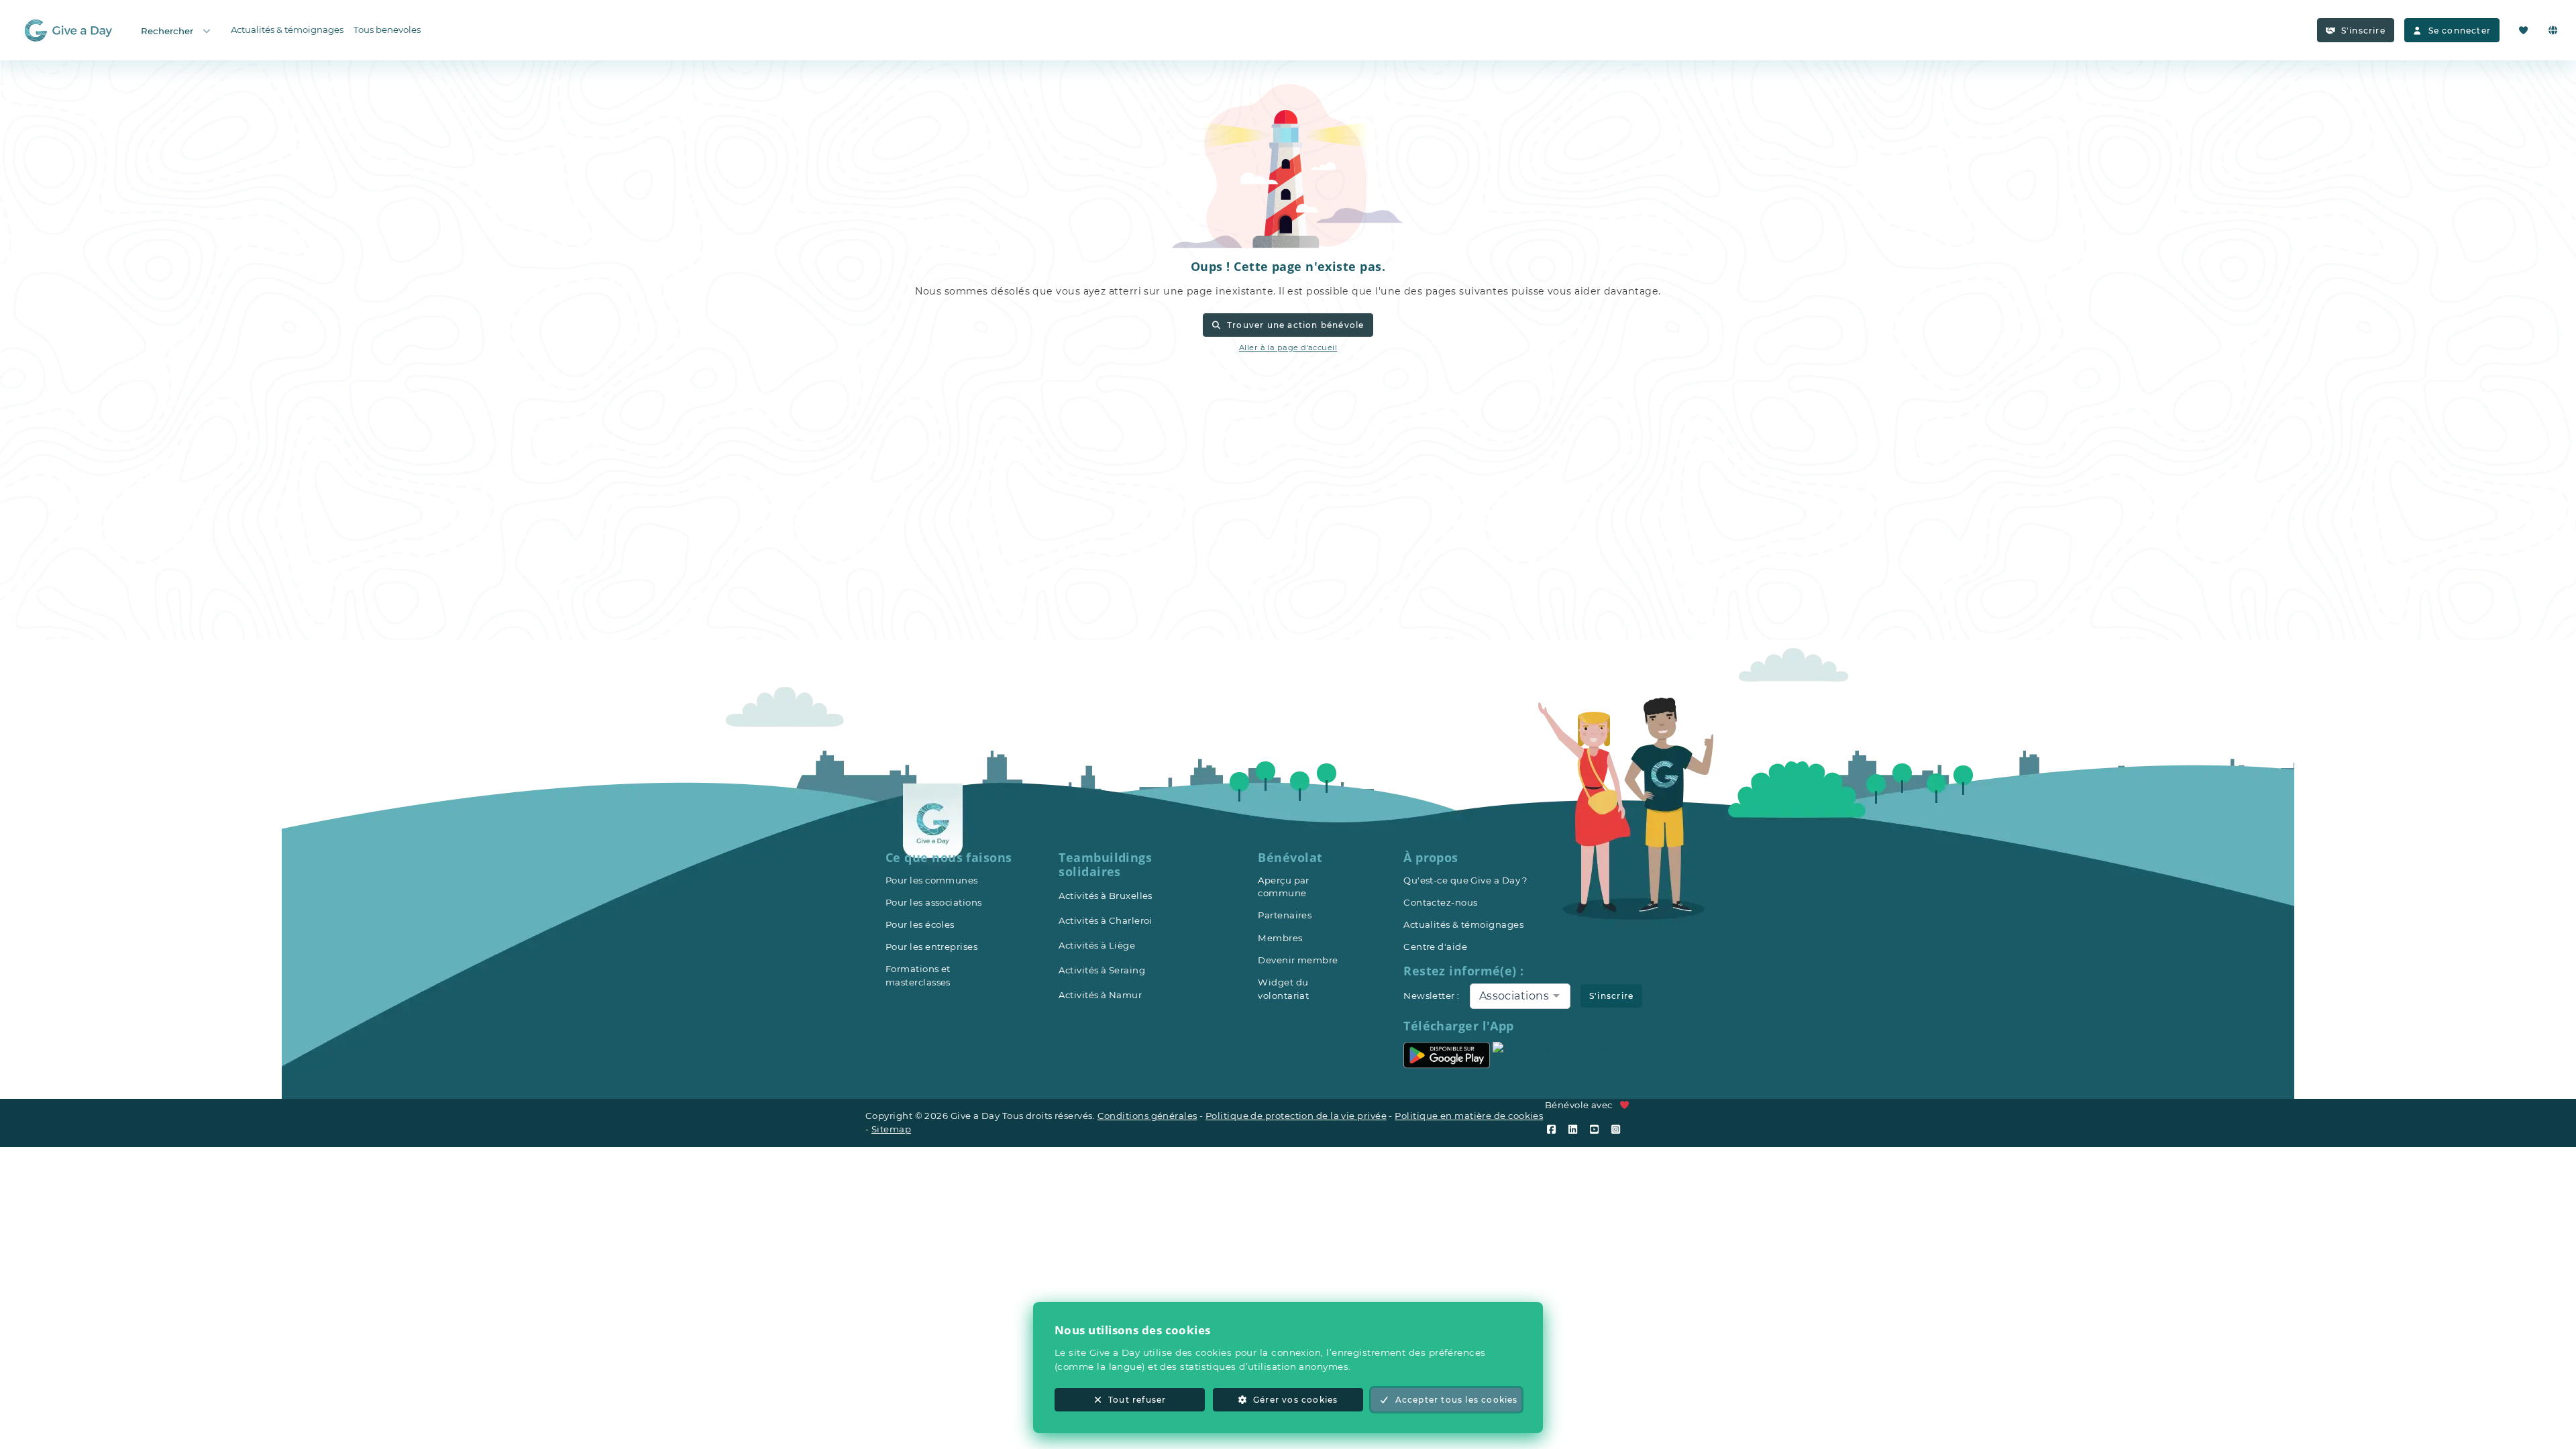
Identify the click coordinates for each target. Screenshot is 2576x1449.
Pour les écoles (920, 924)
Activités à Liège (1097, 945)
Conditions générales (1147, 1116)
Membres (1280, 938)
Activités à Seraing (1102, 970)
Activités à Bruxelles (1105, 896)
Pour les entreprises (931, 947)
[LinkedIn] (1576, 1129)
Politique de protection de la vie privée (1296, 1116)
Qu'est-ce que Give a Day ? (1466, 880)
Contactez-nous (1440, 902)
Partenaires (1285, 915)
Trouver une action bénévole (1296, 325)
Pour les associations (933, 902)
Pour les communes (932, 880)
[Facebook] (1554, 1129)
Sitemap (891, 1129)
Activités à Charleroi (1105, 920)
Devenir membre (1298, 960)
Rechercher (167, 31)
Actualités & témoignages (287, 30)
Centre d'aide (1435, 947)
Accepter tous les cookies (1457, 1400)
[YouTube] (1597, 1129)
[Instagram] (1619, 1129)
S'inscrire (2363, 31)
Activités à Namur (1100, 995)
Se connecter (2460, 31)
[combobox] (1520, 996)
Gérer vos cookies (1295, 1400)
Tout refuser (1137, 1400)
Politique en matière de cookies (1469, 1116)
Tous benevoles (387, 30)
